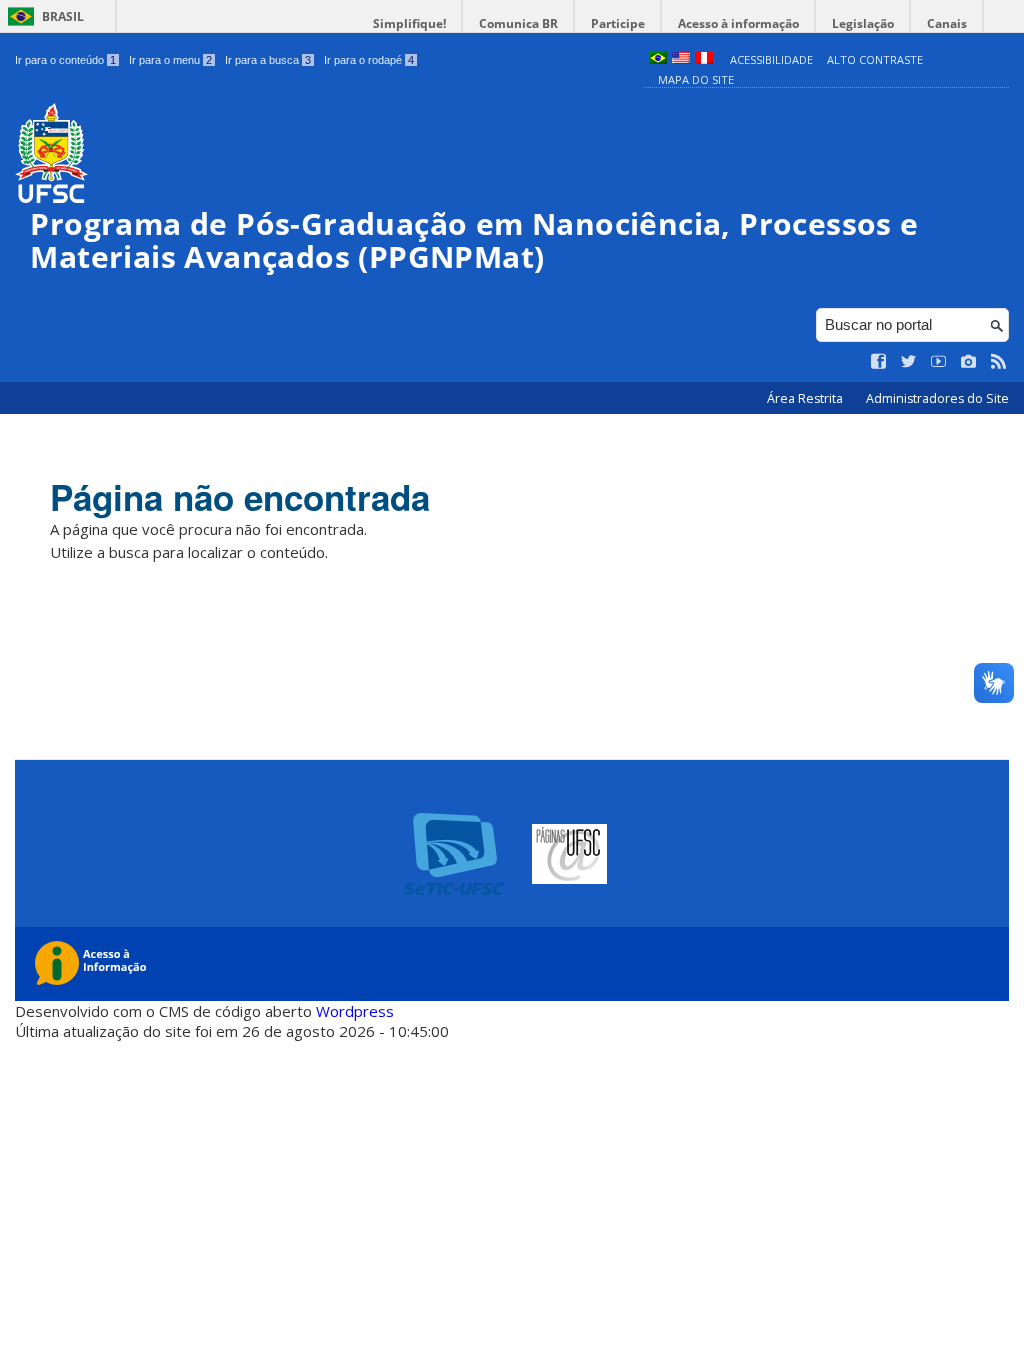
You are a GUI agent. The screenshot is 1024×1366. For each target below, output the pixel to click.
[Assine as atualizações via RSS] (999, 362)
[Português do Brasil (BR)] (658, 59)
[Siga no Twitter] (909, 362)
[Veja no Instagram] (969, 362)
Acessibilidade (771, 59)
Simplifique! (409, 23)
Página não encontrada (240, 497)
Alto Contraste (875, 59)
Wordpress (355, 1011)
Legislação (863, 23)
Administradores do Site (937, 398)
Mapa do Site (696, 79)
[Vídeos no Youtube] (939, 362)
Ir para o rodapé (369, 60)
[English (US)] (681, 59)
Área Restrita (806, 398)
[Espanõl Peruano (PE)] (704, 59)
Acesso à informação (738, 23)
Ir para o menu (170, 60)
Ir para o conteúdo (65, 60)
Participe (618, 23)
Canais (947, 23)
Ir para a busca (268, 60)
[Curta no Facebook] (879, 362)
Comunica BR (518, 23)
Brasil (63, 16)
